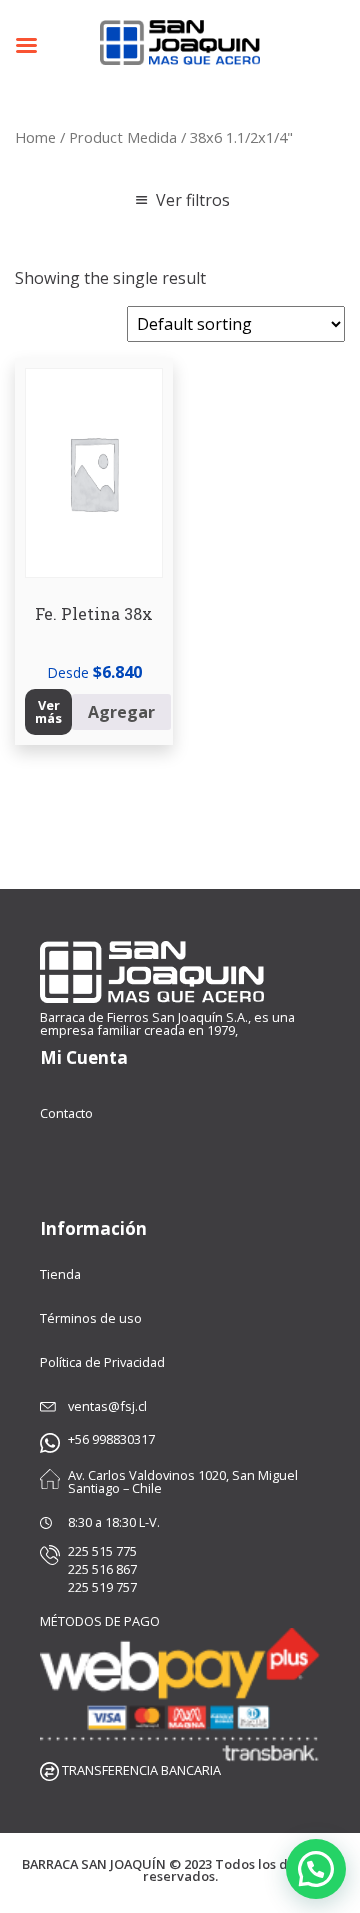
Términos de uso (91, 1318)
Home (35, 137)
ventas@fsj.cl (107, 1406)
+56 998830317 (111, 1439)
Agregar (121, 712)
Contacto (66, 1113)
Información (93, 1228)
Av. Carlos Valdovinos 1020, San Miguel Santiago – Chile (183, 1482)
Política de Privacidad (102, 1362)
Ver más (48, 711)
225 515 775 (102, 1551)
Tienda (60, 1274)
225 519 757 (102, 1587)
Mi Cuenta (84, 1057)
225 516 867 (102, 1569)
